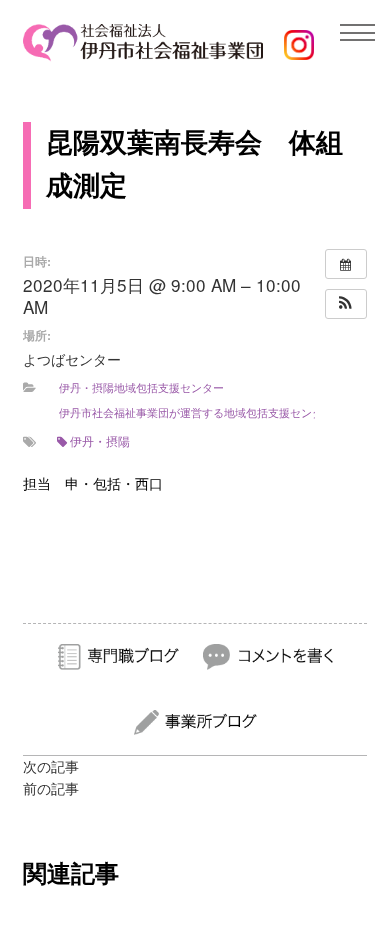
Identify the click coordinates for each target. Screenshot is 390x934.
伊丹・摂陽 (100, 440)
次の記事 (51, 767)
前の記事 (51, 789)
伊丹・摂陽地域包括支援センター (141, 387)
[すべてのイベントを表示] (346, 264)
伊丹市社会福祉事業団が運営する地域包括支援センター (196, 412)
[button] (346, 304)
